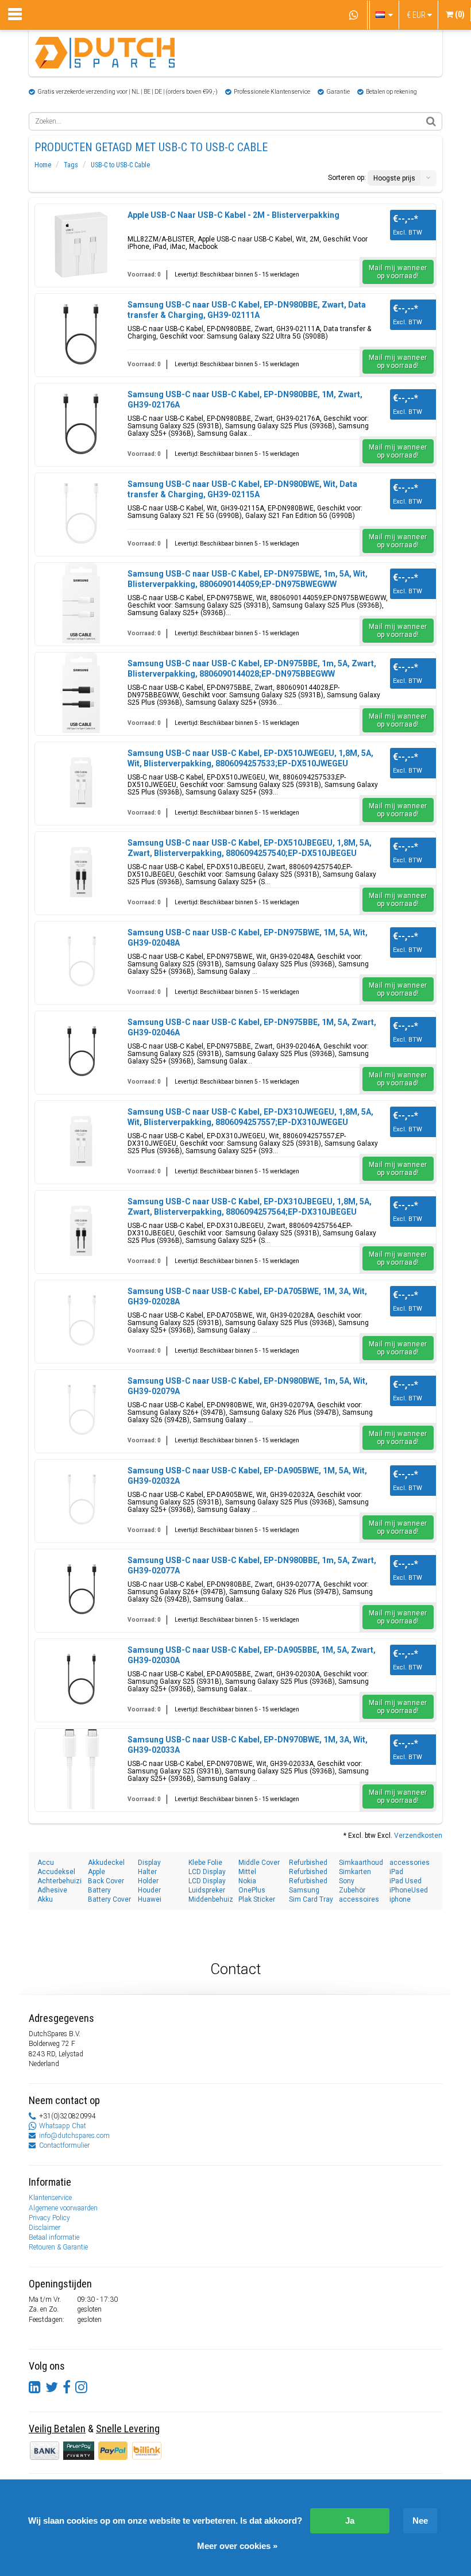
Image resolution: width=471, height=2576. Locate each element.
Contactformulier (64, 2145)
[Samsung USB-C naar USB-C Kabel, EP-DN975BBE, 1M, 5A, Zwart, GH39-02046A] (81, 1051)
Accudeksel (56, 1872)
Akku (45, 1899)
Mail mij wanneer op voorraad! (398, 272)
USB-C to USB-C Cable (120, 165)
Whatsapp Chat (63, 2126)
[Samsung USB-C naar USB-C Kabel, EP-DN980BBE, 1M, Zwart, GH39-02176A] (81, 424)
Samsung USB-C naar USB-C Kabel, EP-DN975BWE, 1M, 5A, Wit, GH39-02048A (248, 938)
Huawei (150, 1899)
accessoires (359, 1899)
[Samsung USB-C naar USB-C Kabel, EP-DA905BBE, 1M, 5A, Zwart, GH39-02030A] (81, 1679)
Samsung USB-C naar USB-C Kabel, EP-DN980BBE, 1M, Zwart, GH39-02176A (245, 400)
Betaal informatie (54, 2237)
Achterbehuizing (60, 1881)
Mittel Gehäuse (253, 1872)
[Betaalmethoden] (80, 2450)
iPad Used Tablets (406, 1881)
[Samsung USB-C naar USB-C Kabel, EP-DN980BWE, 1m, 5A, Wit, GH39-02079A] (81, 1410)
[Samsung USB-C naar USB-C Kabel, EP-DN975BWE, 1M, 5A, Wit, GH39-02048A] (81, 962)
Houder (149, 1890)
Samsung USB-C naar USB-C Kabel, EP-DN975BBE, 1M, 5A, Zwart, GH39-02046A (252, 1027)
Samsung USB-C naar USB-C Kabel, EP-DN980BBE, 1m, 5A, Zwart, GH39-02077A (252, 1565)
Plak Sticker (257, 1899)
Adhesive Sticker (52, 1890)
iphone (400, 1899)
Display (149, 1863)
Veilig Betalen (57, 2429)
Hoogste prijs (394, 178)
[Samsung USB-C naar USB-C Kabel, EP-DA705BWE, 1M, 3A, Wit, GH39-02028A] (81, 1320)
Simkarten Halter (355, 1872)
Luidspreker (207, 1890)
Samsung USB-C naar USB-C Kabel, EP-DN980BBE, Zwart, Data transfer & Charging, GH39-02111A (247, 310)
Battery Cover (109, 1899)
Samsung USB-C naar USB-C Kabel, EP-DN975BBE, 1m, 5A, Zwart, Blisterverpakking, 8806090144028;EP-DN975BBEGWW (252, 669)
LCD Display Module (207, 1881)
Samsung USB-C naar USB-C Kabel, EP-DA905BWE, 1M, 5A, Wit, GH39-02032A (247, 1476)
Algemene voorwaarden (63, 2208)
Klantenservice (50, 2198)
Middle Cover (259, 1863)
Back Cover (106, 1881)
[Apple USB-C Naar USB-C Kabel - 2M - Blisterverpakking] (81, 244)
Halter (147, 1872)
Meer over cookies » (237, 2546)
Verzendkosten (418, 1836)
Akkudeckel (106, 1863)
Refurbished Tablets (308, 1863)
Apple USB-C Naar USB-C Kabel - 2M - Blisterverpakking (233, 215)
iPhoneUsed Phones (409, 1890)
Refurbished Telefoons (308, 1881)
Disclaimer (45, 2228)
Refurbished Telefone (308, 1872)
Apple (96, 1872)
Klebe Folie (205, 1863)
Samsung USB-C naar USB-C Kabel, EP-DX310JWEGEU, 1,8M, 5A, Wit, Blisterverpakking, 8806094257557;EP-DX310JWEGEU (250, 1117)
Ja (350, 2521)
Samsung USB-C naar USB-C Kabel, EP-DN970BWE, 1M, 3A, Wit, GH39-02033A (248, 1745)
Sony (347, 1881)
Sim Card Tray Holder (311, 1900)
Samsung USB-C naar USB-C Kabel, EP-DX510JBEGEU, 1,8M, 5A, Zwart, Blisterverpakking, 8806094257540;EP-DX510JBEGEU (250, 848)
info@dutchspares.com (74, 2136)
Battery (99, 1890)
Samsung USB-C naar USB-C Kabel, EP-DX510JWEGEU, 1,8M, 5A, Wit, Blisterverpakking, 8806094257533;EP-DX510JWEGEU (250, 758)
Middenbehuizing (211, 1899)
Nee (420, 2521)
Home (43, 165)
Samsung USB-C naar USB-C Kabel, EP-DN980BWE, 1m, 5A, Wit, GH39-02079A (248, 1386)
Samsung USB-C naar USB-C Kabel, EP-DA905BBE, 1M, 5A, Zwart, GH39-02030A (252, 1655)
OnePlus (252, 1890)
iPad (396, 1872)
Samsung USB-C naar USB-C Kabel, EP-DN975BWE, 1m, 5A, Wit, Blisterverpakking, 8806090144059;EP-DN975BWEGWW (248, 579)
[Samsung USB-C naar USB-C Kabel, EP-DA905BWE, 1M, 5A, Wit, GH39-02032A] (81, 1500)
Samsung (304, 1890)
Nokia (247, 1881)
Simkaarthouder (361, 1863)
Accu (46, 1863)
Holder (148, 1881)
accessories (410, 1863)
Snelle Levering (128, 2429)
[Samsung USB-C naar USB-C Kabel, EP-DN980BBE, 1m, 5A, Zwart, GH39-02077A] (81, 1590)
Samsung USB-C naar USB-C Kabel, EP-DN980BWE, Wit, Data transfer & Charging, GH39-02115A (242, 489)
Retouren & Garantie (58, 2247)
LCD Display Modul (207, 1872)
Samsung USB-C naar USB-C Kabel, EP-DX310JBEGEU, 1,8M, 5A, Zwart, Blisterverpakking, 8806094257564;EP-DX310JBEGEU (250, 1207)
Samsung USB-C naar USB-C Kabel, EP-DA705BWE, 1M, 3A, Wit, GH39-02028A (247, 1296)
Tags (71, 165)
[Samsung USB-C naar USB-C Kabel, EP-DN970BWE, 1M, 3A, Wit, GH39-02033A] (81, 1769)
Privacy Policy (49, 2218)
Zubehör (352, 1890)
